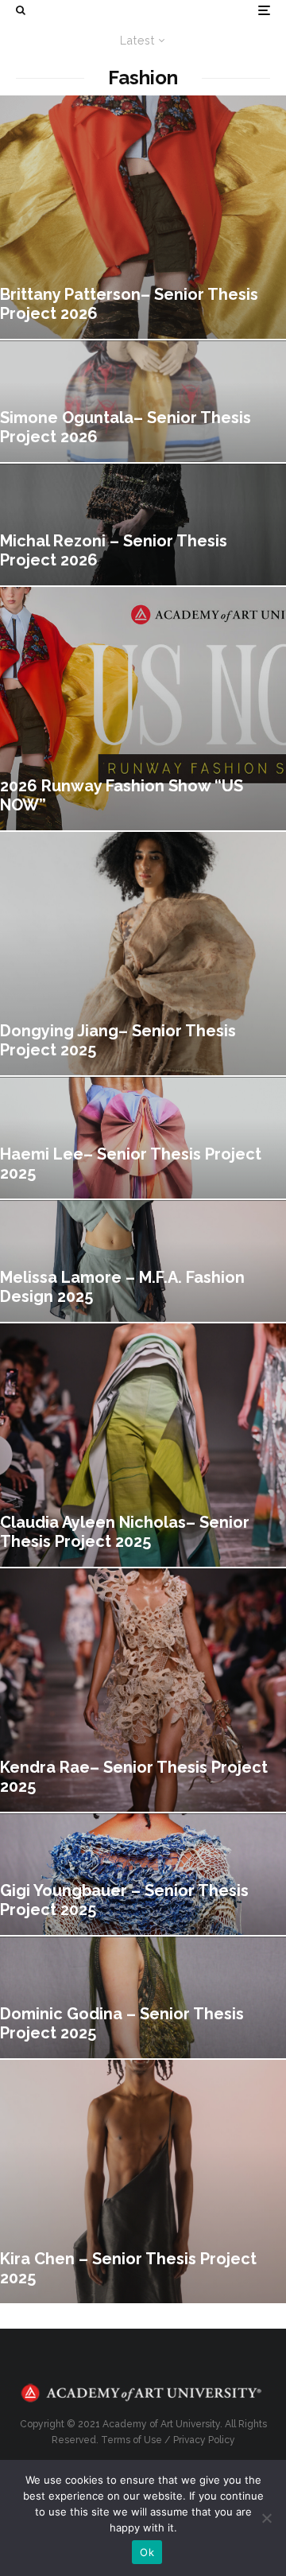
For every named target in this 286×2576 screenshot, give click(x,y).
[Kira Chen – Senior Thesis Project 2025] (143, 2182)
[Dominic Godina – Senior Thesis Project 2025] (143, 1997)
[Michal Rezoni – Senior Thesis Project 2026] (143, 525)
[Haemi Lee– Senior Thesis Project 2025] (143, 1138)
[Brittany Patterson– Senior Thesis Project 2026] (143, 217)
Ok (147, 2552)
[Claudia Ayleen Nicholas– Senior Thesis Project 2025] (143, 1445)
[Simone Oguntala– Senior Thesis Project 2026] (143, 401)
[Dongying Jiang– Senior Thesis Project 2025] (143, 954)
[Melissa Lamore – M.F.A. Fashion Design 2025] (143, 1261)
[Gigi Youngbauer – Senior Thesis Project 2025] (143, 1874)
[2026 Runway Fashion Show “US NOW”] (143, 709)
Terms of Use (131, 2440)
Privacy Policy (204, 2440)
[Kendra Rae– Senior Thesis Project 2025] (143, 1690)
